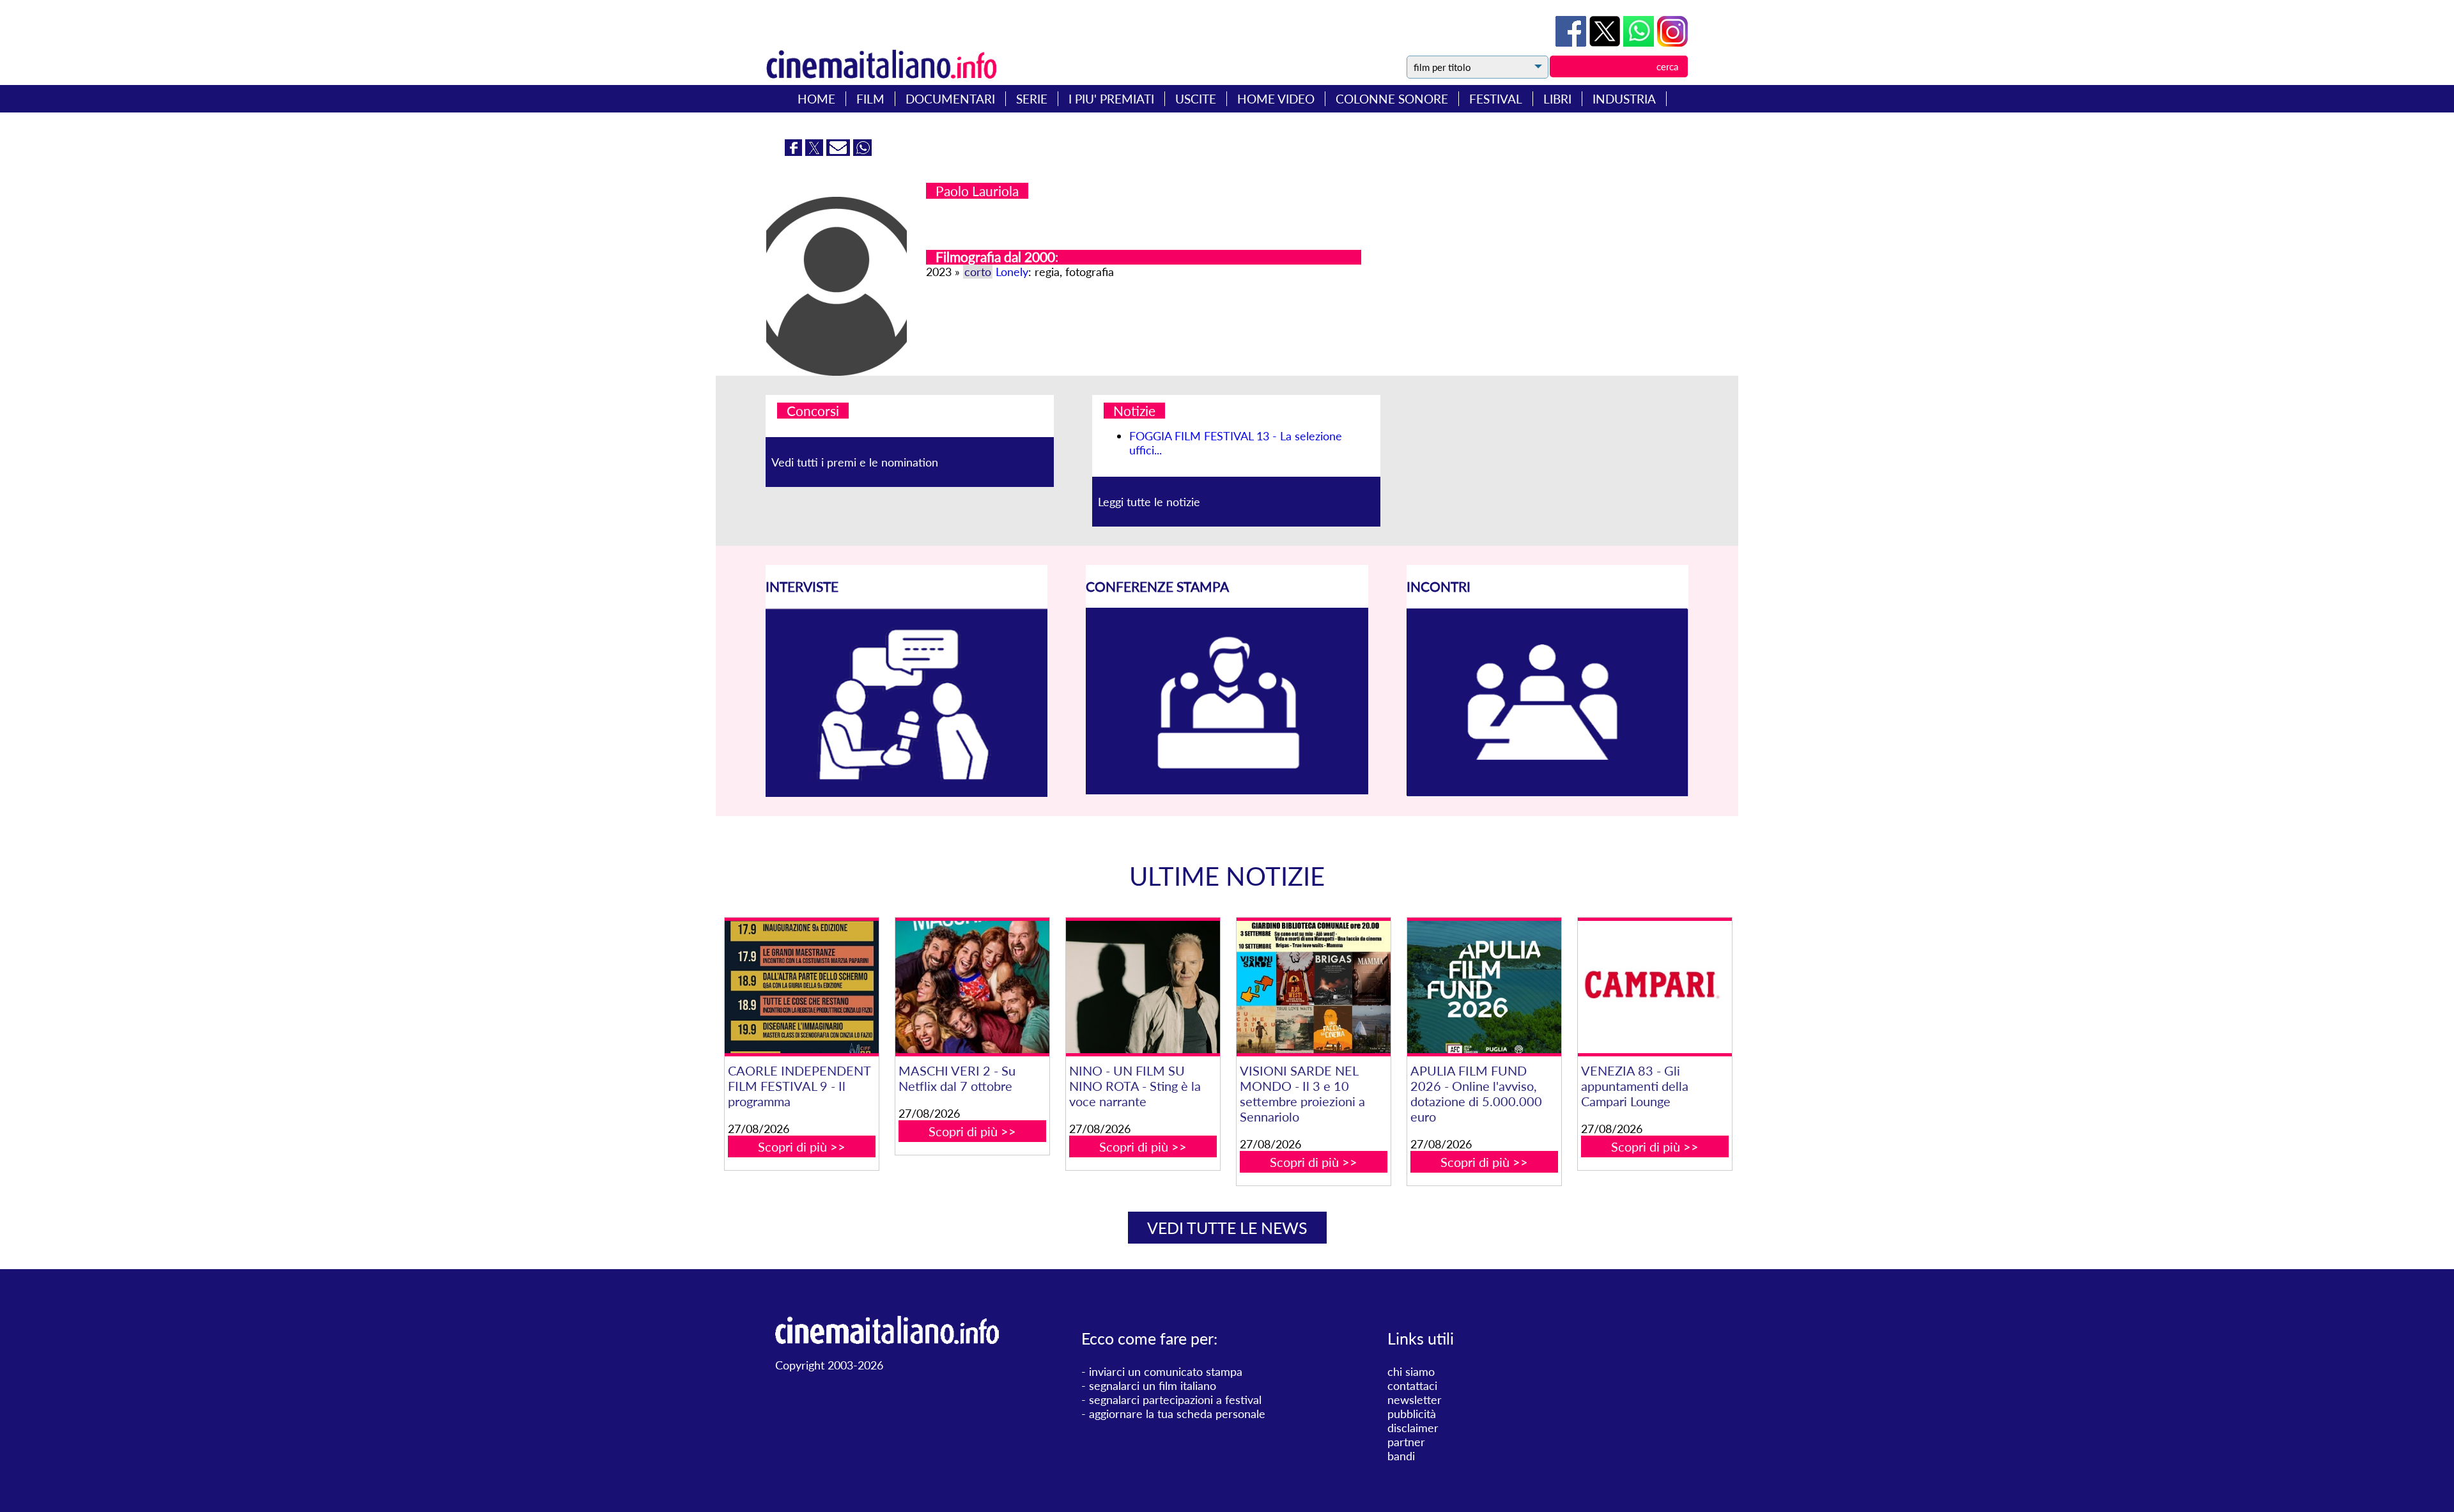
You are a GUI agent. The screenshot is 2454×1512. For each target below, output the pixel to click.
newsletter (1415, 1400)
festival (1496, 99)
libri (1557, 99)
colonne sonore (1392, 99)
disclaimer (1413, 1428)
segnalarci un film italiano (1153, 1385)
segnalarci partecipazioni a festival (1175, 1400)
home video (1276, 99)
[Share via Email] (840, 151)
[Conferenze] (1227, 790)
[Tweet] (1606, 42)
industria (1624, 99)
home (816, 99)
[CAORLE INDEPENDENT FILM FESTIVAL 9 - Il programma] (801, 987)
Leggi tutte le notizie (1149, 502)
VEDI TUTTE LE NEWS (1227, 1228)
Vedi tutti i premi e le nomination (855, 462)
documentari (950, 99)
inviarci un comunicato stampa (1166, 1371)
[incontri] (1547, 792)
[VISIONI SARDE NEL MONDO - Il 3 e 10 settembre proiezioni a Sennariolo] (1313, 987)
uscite (1196, 99)
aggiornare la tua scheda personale (1177, 1414)
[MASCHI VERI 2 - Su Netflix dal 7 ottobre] (972, 987)
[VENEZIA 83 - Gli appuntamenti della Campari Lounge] (1655, 987)
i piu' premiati (1111, 99)
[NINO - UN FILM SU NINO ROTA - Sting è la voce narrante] (1143, 987)
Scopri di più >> (802, 1146)
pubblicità (1412, 1414)
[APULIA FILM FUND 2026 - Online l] (1484, 987)
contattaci (1412, 1385)
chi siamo (1411, 1371)
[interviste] (907, 792)
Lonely (1012, 272)
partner (1406, 1442)
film (870, 99)
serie (1032, 99)
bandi (1401, 1456)
